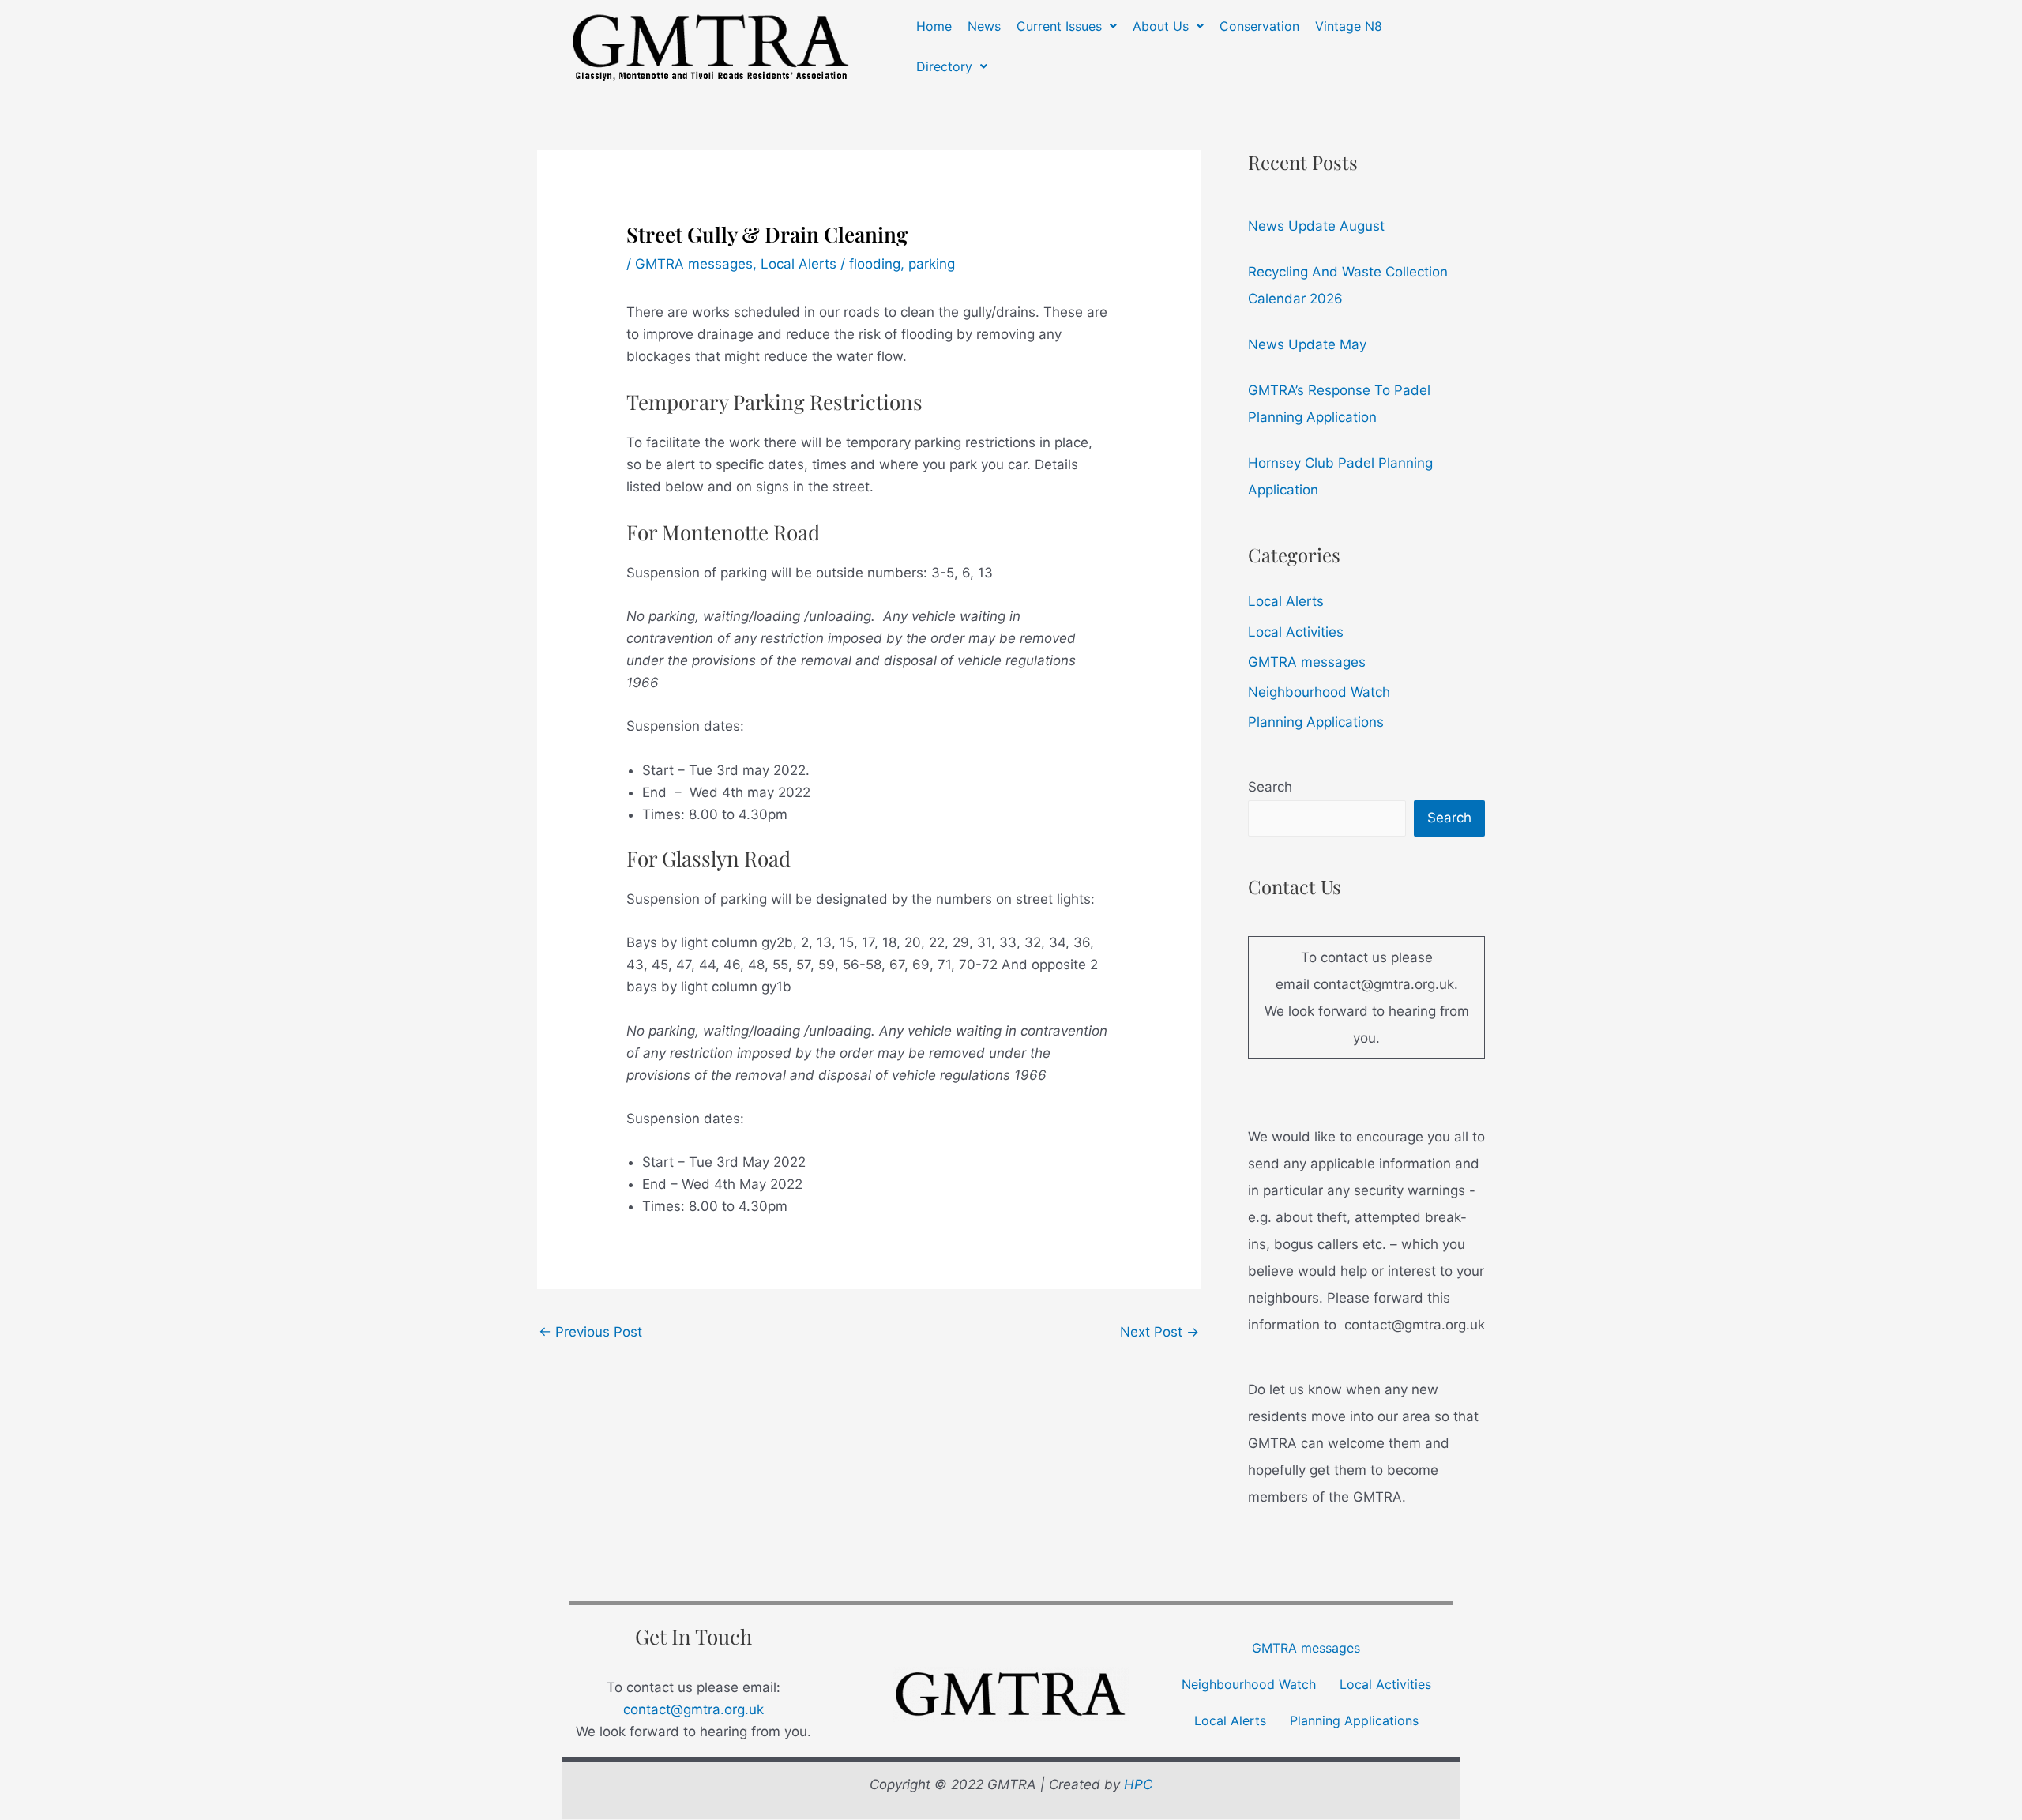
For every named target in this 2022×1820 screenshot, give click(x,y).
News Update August (1316, 226)
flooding (875, 264)
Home (934, 26)
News (984, 26)
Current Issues (1059, 26)
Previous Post (590, 1332)
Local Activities (1296, 632)
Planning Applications (1316, 722)
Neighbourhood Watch (1319, 692)
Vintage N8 (1349, 26)
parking (932, 264)
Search (1270, 787)
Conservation (1259, 26)
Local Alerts (799, 264)
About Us (1161, 26)
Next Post (1159, 1332)
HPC (1138, 1784)
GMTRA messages (694, 264)
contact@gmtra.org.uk (693, 1709)
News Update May (1307, 344)
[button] (1067, 26)
